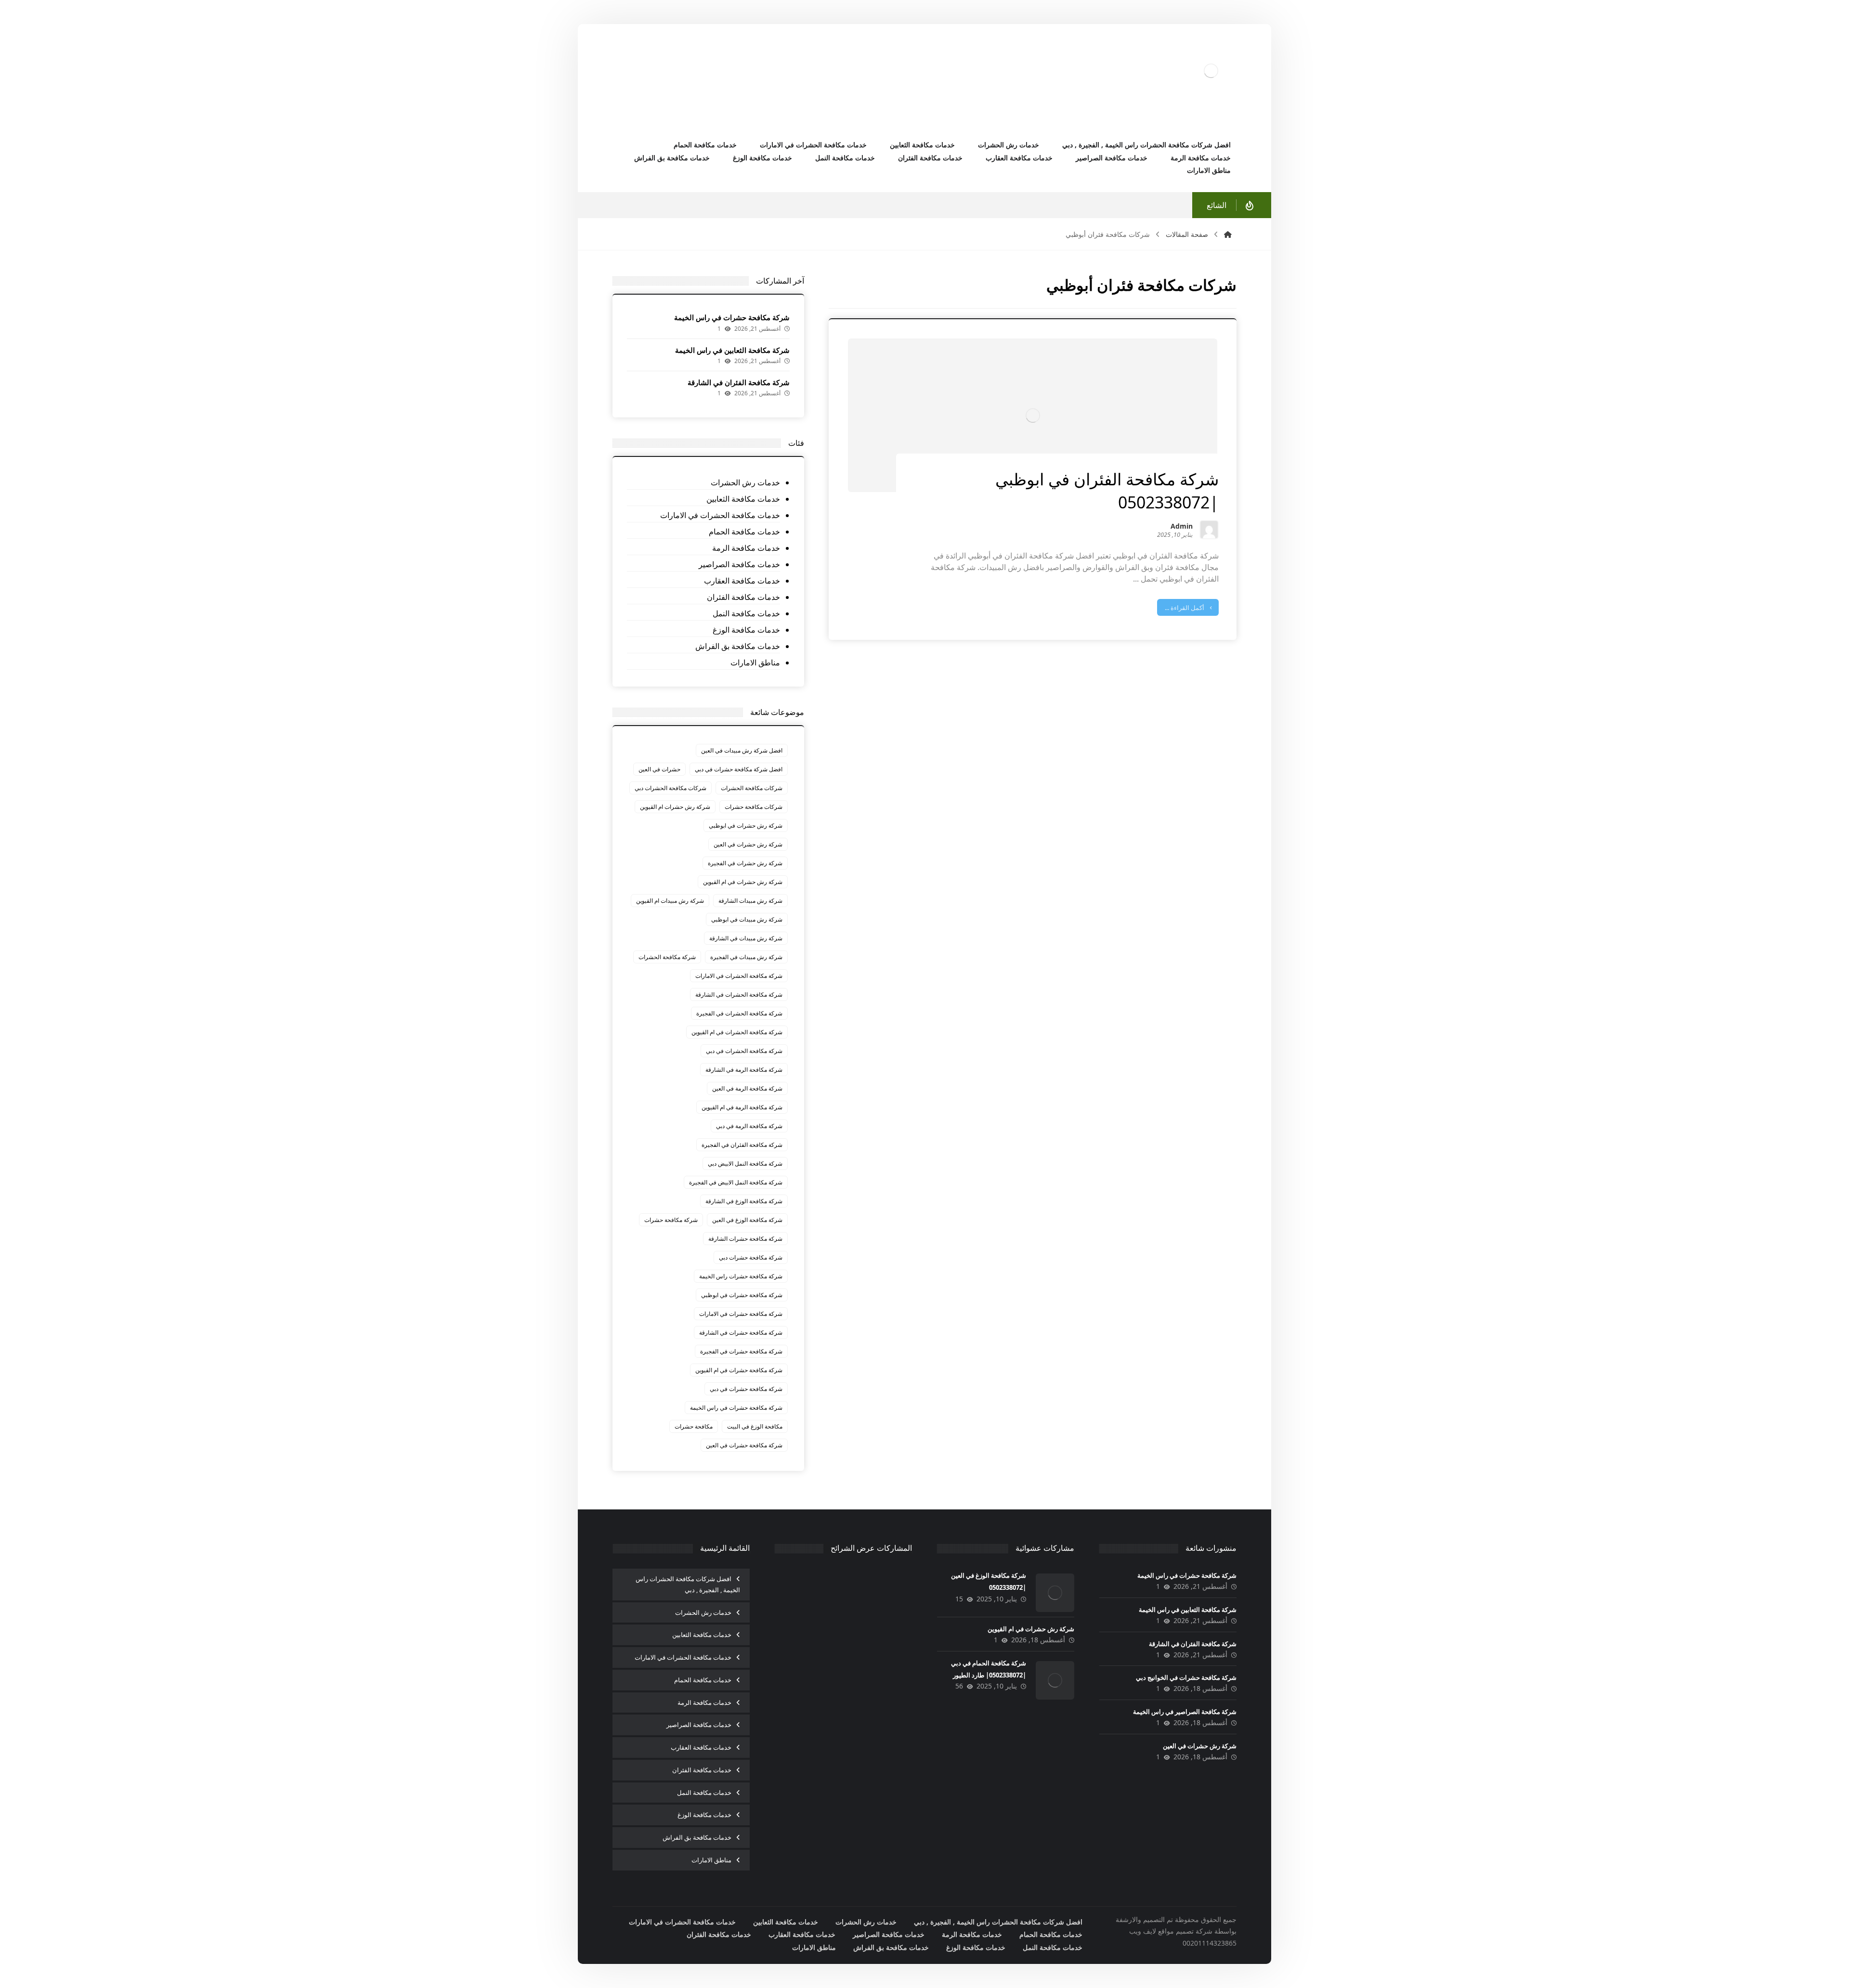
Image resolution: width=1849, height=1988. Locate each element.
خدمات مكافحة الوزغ (746, 630)
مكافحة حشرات (694, 1426)
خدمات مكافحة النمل (746, 613)
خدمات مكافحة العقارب (742, 581)
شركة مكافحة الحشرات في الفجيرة (739, 1013)
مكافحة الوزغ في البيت (755, 1426)
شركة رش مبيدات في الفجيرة (746, 957)
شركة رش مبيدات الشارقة (750, 901)
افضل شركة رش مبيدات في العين (742, 750)
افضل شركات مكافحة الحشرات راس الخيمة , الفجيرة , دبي (688, 1584)
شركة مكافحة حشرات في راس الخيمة (732, 317)
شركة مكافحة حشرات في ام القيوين (739, 1370)
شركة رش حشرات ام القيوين (675, 807)
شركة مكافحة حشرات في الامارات (741, 1314)
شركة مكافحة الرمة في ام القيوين (742, 1107)
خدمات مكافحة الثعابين (743, 499)
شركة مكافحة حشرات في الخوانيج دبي (1186, 1677)
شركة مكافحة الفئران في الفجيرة (742, 1145)
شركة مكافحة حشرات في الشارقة (741, 1332)
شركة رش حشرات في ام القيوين (743, 882)
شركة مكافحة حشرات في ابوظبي (742, 1295)
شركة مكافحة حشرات (671, 1220)
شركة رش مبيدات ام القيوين (670, 901)
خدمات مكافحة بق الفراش (737, 646)
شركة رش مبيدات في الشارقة (746, 938)
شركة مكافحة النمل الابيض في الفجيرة (736, 1182)
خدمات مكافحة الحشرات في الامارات (720, 515)
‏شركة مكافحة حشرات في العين (744, 1445)
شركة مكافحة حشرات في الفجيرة (741, 1351)
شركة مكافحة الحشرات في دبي (744, 1051)
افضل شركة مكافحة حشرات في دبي (739, 769)
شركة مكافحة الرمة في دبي (749, 1126)
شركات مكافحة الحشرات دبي (671, 788)
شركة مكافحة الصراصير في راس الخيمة (1185, 1712)
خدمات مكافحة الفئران (743, 597)
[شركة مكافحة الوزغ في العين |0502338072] (1055, 1593)
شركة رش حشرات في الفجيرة (745, 863)
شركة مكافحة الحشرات (667, 957)
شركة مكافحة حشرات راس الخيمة (741, 1276)
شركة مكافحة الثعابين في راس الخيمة (732, 350)
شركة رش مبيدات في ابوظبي (747, 919)
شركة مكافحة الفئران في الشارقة (739, 382)
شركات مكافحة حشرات (754, 807)
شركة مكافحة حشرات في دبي (746, 1389)
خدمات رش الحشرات (745, 482)
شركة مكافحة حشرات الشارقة (745, 1239)
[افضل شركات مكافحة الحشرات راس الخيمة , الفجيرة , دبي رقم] (1211, 71)
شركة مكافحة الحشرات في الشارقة (739, 994)
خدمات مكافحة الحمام (744, 532)
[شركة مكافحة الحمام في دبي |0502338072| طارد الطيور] (1055, 1680)
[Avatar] (1209, 530)
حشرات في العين (659, 769)
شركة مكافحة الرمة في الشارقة (744, 1070)
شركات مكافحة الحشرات (752, 788)
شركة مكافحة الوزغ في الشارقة (744, 1201)
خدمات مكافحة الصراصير (739, 564)
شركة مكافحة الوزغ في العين (747, 1220)
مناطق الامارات (755, 663)
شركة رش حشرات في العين (748, 844)
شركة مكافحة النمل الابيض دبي (745, 1163)
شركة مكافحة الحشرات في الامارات (739, 976)
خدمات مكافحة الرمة (746, 548)
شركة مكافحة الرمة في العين (747, 1088)
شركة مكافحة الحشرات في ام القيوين (737, 1032)
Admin (1182, 527)
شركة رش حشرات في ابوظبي (746, 825)
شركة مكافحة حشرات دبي (751, 1257)
